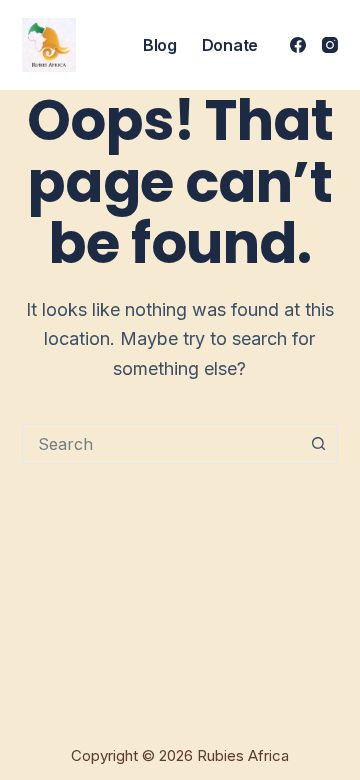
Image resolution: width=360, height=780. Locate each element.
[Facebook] (298, 45)
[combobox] (161, 444)
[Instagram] (330, 45)
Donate (230, 45)
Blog (160, 45)
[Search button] (318, 444)
